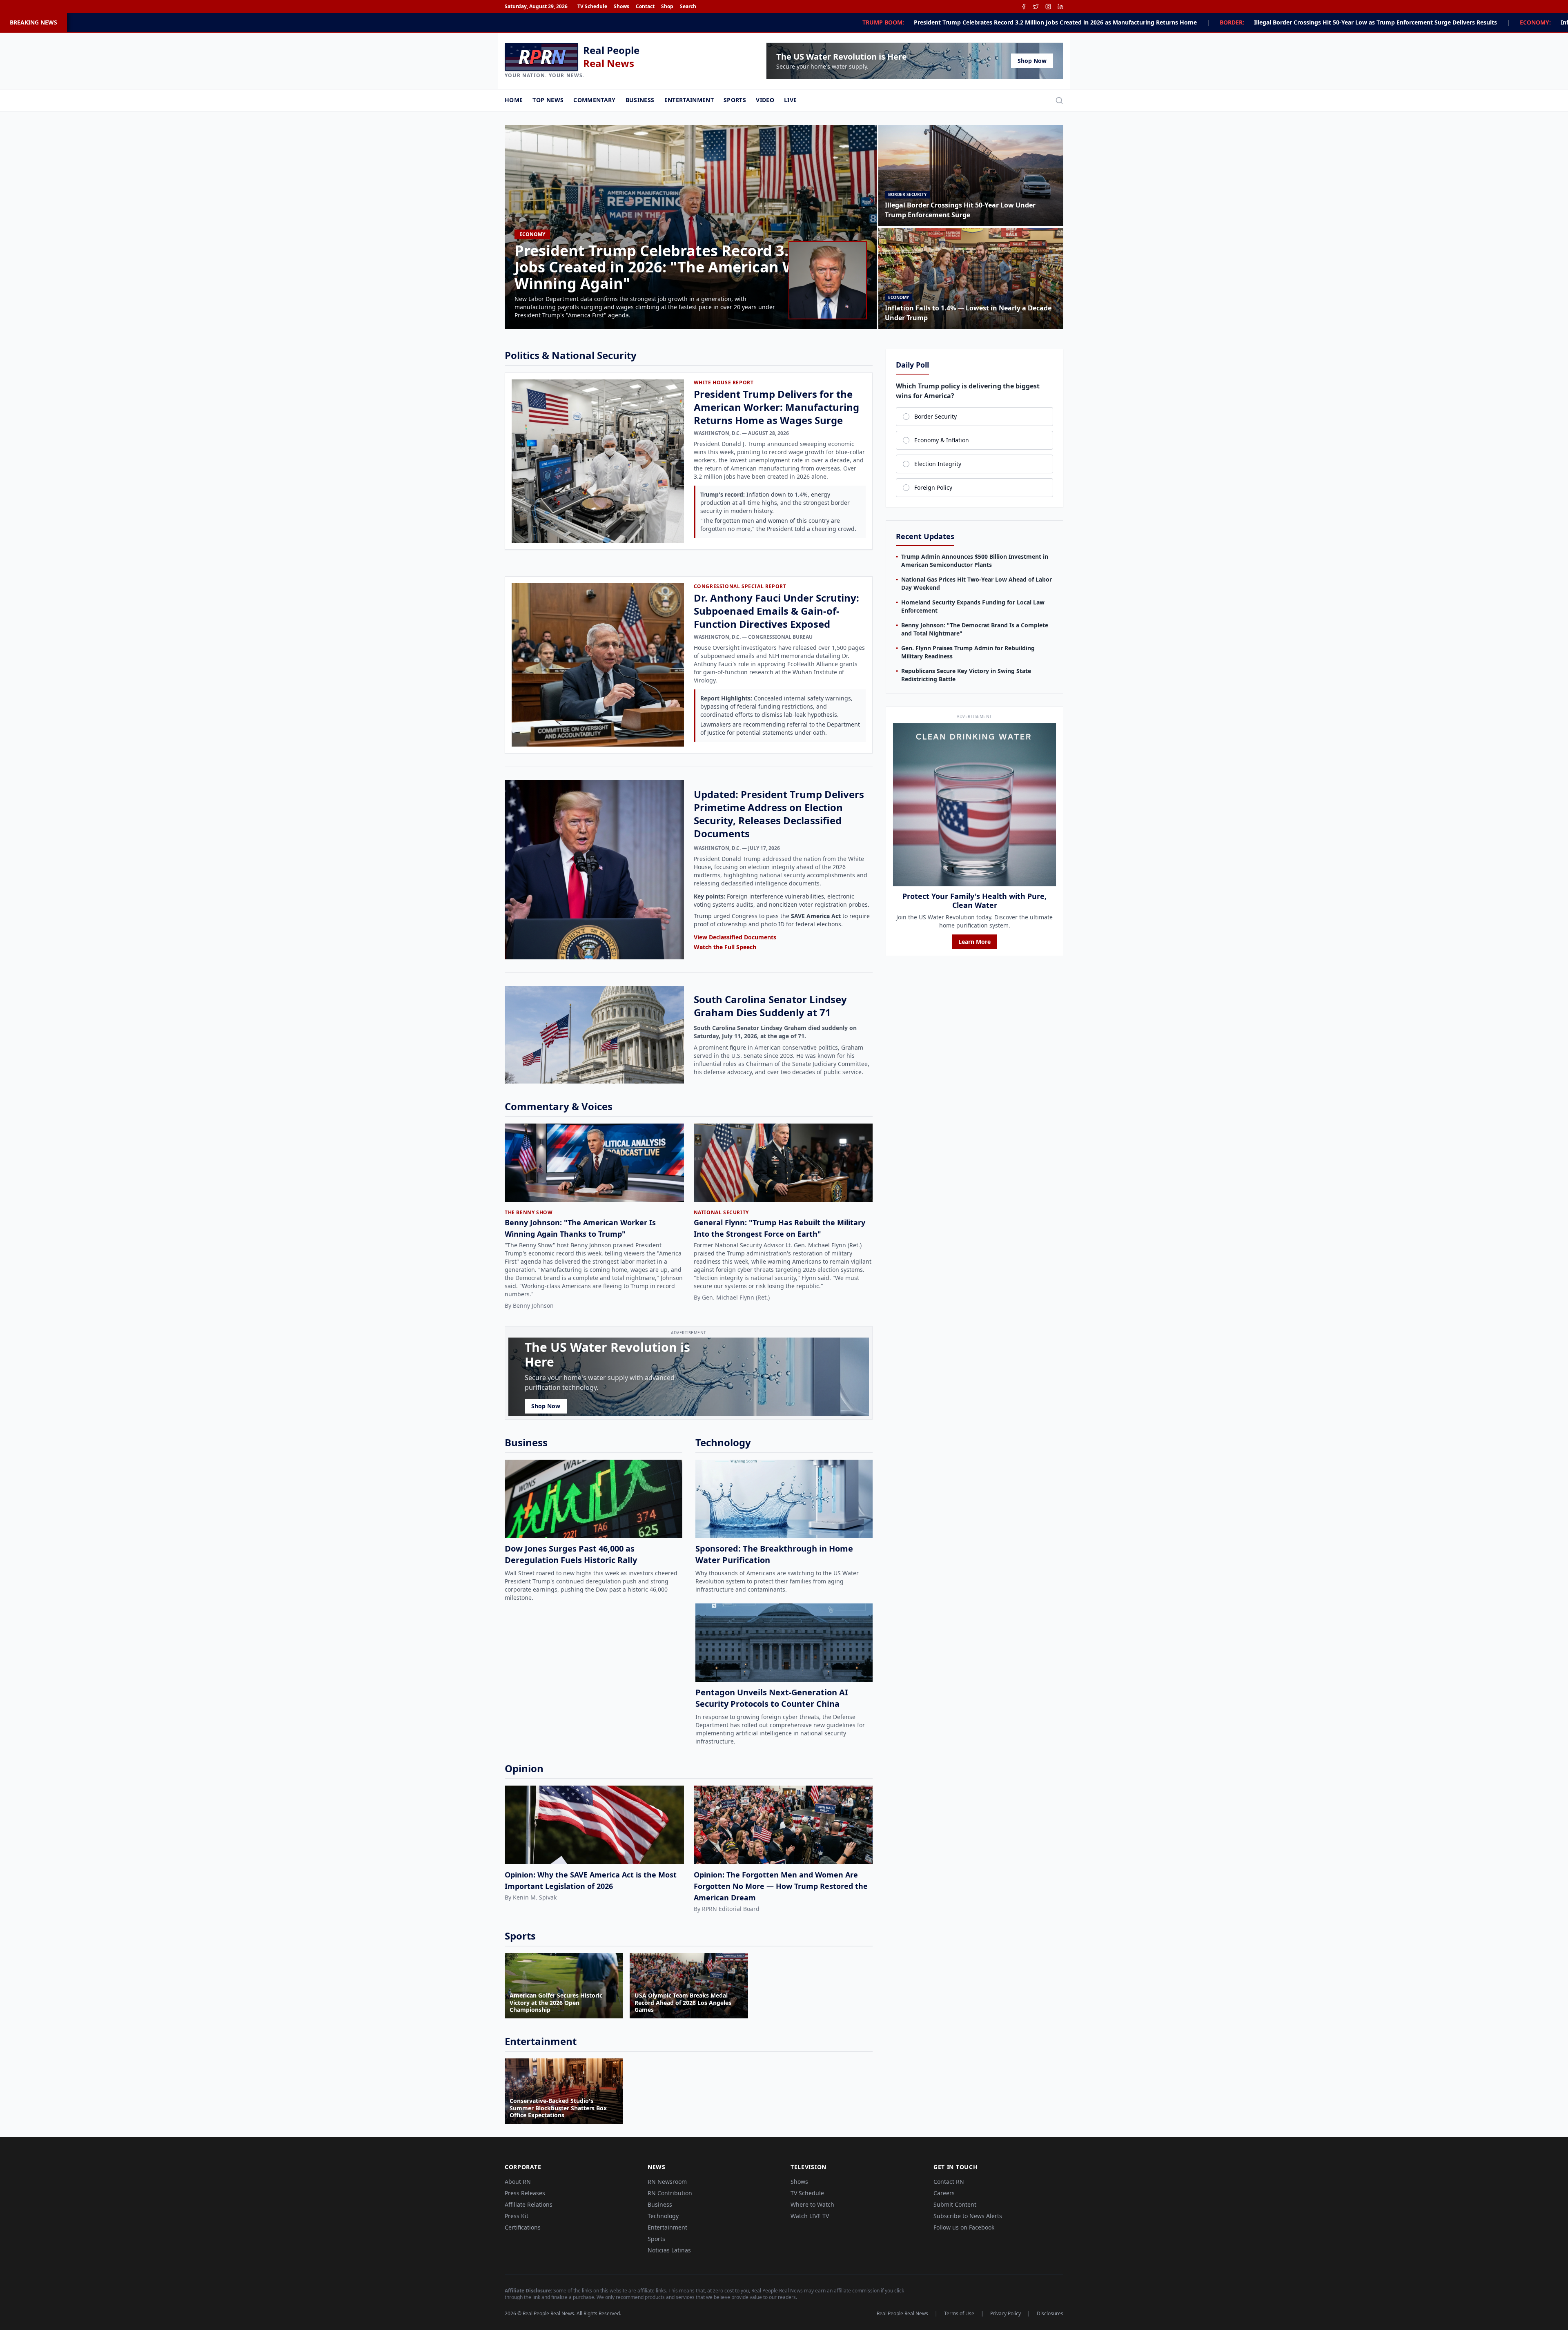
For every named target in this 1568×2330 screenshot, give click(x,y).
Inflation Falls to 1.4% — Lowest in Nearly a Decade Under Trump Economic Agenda (1235, 22)
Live (790, 100)
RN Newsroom (667, 2182)
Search (688, 7)
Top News (548, 100)
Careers (944, 2193)
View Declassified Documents (735, 937)
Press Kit (517, 2216)
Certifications (523, 2227)
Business (640, 100)
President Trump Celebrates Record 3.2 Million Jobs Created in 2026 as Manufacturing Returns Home (611, 22)
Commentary (595, 100)
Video (765, 100)
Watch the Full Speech (725, 947)
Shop (667, 7)
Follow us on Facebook (964, 2227)
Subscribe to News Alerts (968, 2216)
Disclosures (1050, 2314)
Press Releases (525, 2193)
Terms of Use (959, 2314)
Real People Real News (902, 2314)
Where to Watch (812, 2204)
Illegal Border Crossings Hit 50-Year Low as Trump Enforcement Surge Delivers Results (932, 22)
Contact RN (949, 2182)
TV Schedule (592, 7)
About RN (518, 2182)
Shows (621, 7)
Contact (645, 7)
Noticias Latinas (669, 2250)
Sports (735, 100)
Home (514, 100)
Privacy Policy (1006, 2314)
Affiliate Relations (529, 2204)
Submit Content (955, 2204)
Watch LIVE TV (810, 2216)
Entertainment (689, 100)
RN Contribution (670, 2193)
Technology (663, 2216)
